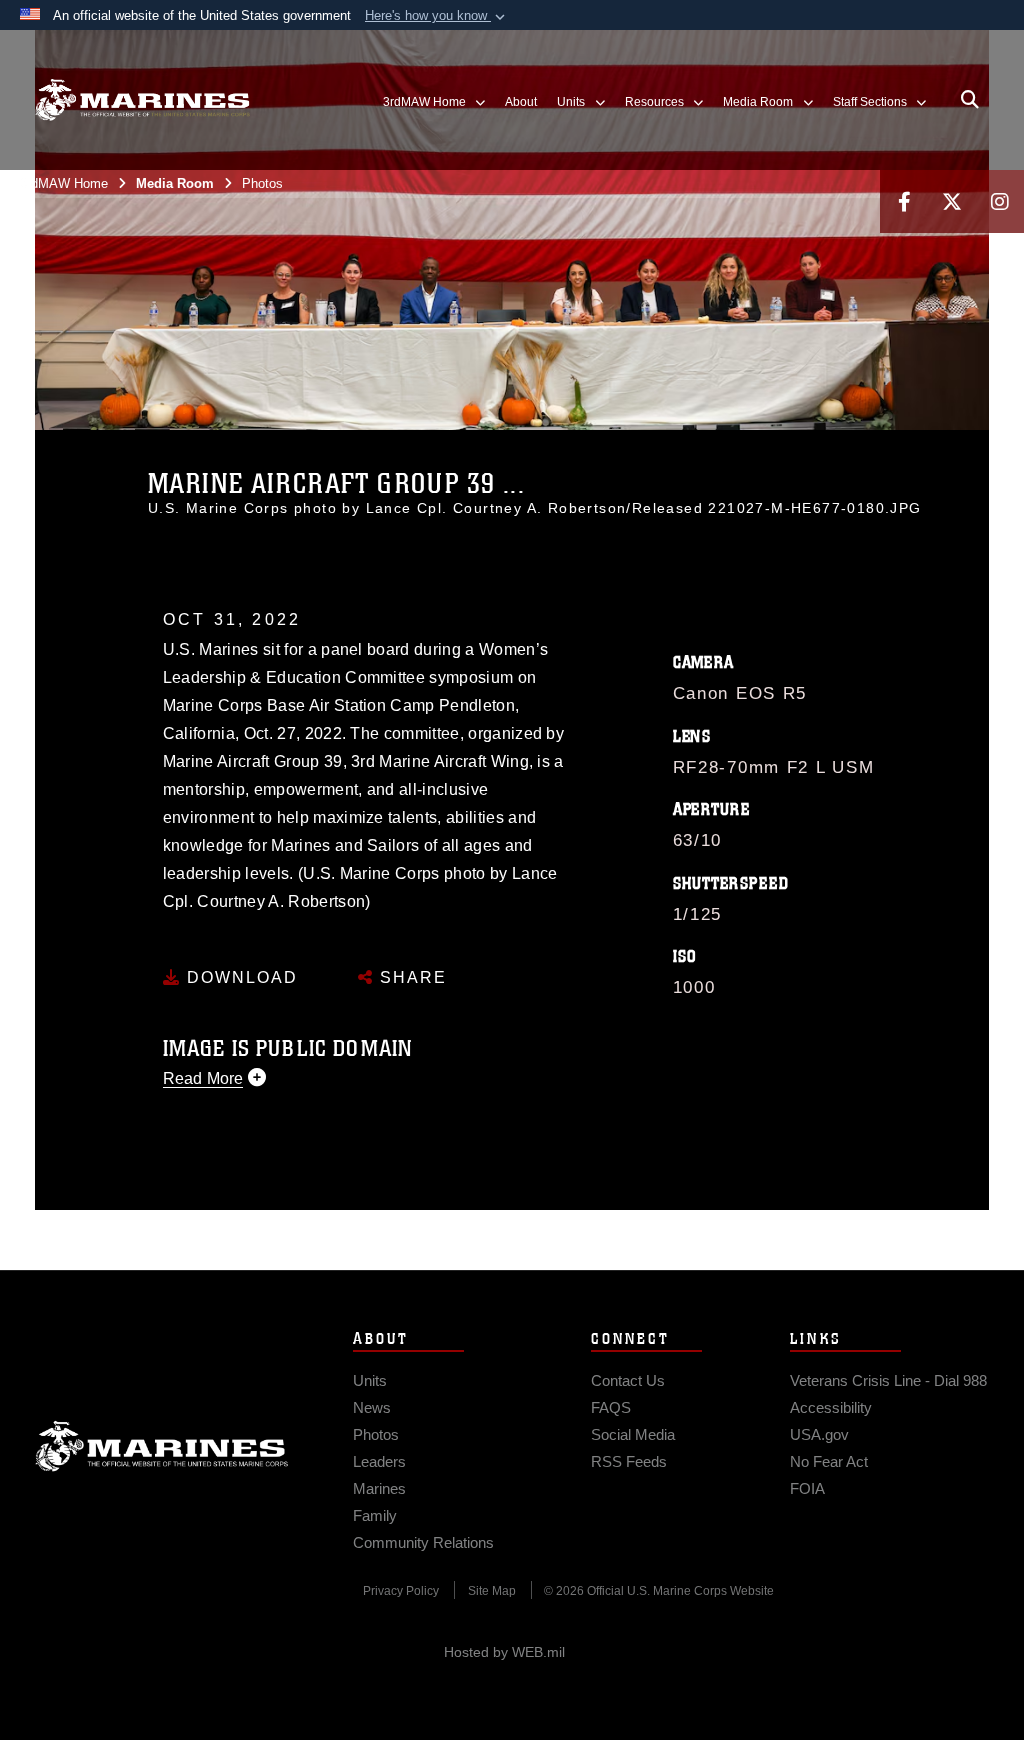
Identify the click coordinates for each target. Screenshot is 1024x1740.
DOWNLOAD (239, 977)
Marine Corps (162, 1446)
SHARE (410, 977)
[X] (952, 201)
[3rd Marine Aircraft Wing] (142, 100)
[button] (437, 16)
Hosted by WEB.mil (504, 1652)
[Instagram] (1000, 201)
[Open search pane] (970, 100)
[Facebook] (904, 201)
